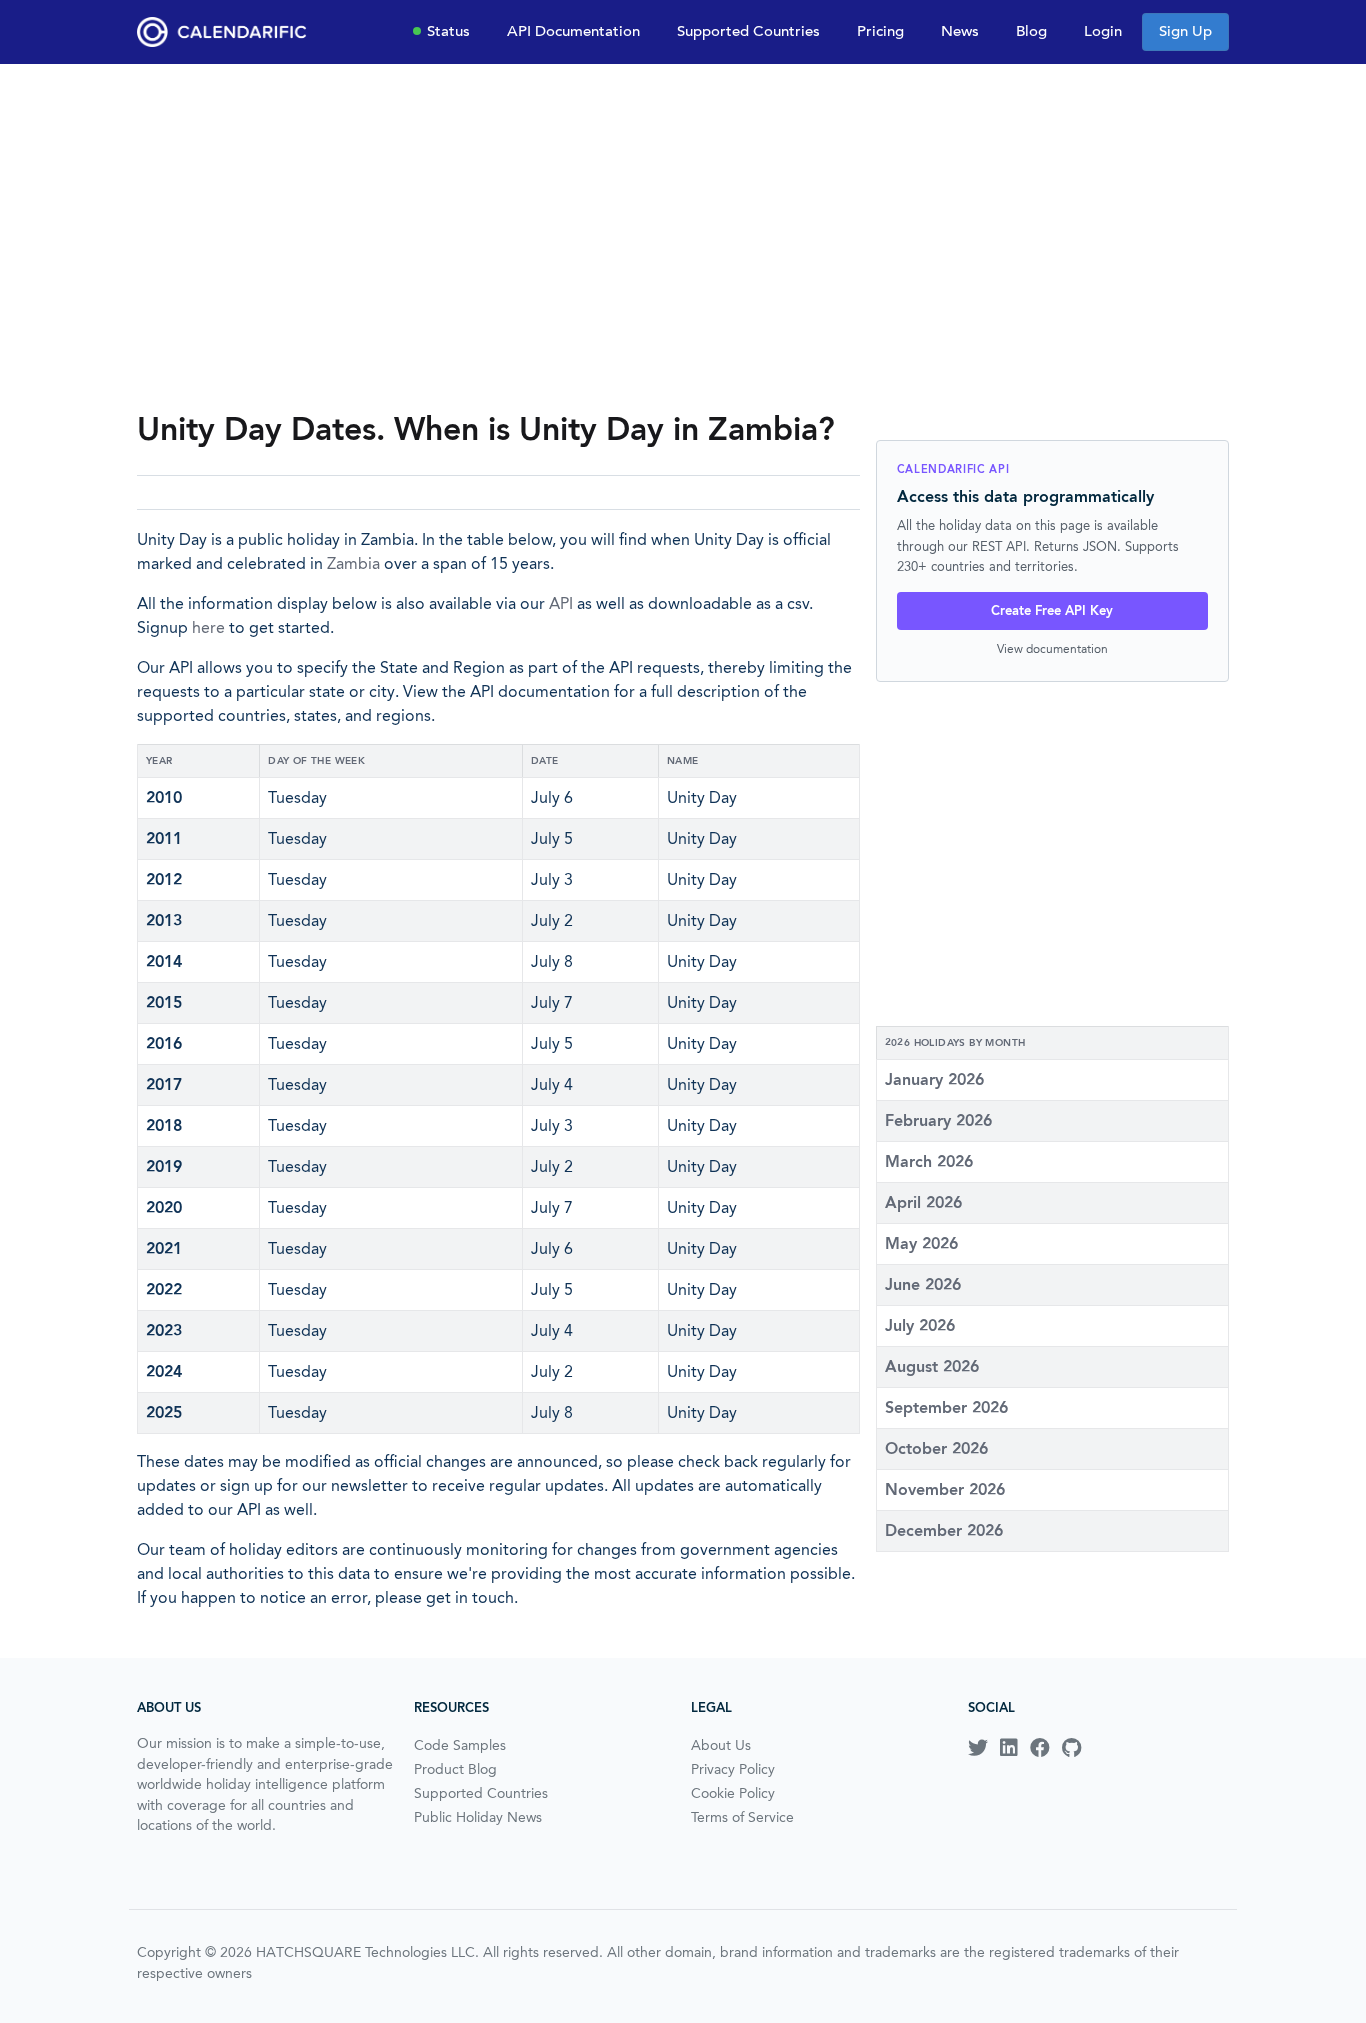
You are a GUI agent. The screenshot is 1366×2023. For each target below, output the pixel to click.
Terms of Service (742, 1817)
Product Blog (455, 1769)
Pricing (880, 31)
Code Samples (460, 1745)
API (561, 603)
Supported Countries (748, 31)
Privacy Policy (733, 1769)
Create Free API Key (1052, 610)
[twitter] (978, 1748)
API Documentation (573, 31)
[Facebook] (1040, 1748)
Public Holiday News (478, 1817)
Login (1103, 31)
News (960, 31)
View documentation (1052, 648)
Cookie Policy (733, 1793)
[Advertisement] (683, 236)
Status (448, 31)
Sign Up (1185, 31)
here (208, 627)
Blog (1031, 31)
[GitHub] (1071, 1748)
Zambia (353, 563)
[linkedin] (1009, 1748)
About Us (721, 1745)
